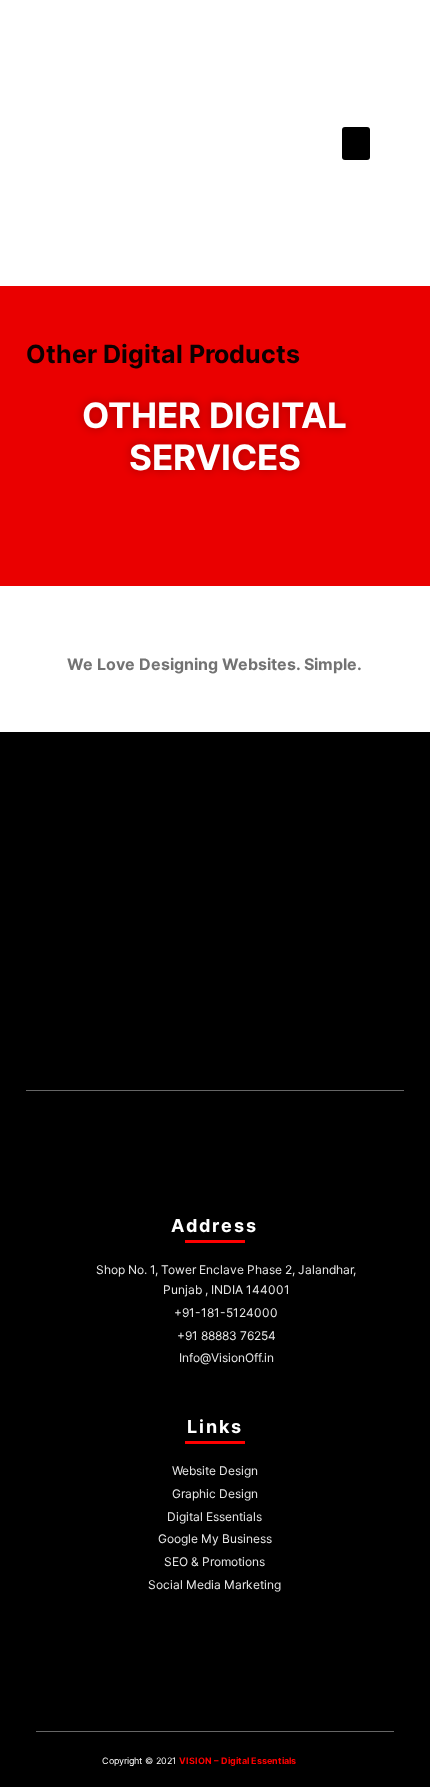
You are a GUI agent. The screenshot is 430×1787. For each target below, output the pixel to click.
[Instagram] (191, 1054)
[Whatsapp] (238, 1054)
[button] (356, 143)
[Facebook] (144, 1054)
